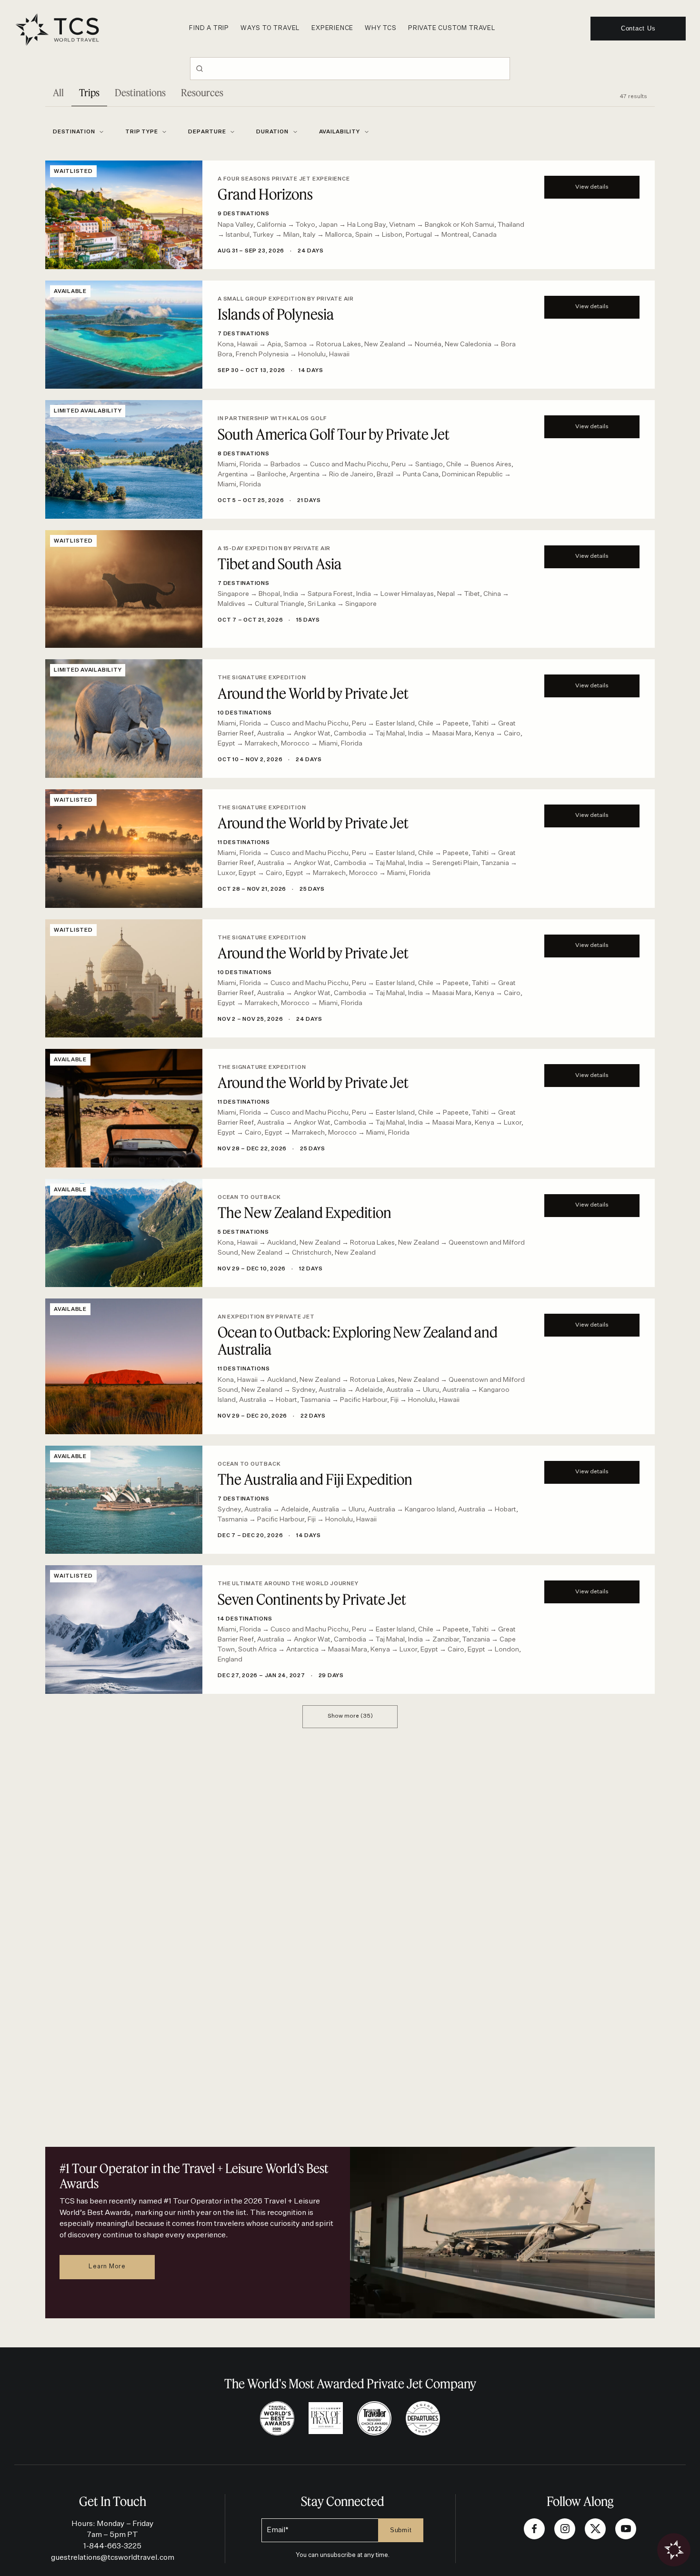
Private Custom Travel (452, 28)
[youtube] (626, 2529)
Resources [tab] (202, 93)
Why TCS (381, 28)
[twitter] (595, 2529)
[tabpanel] (350, 917)
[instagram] (565, 2529)
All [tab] (58, 93)
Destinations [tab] (140, 93)
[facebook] (534, 2529)
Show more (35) (350, 1716)
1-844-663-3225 (112, 2546)
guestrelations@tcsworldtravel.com (113, 2558)
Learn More (107, 2267)
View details (592, 187)
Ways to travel (270, 28)
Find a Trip (209, 28)
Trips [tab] (89, 93)
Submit (401, 2530)
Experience (332, 28)
